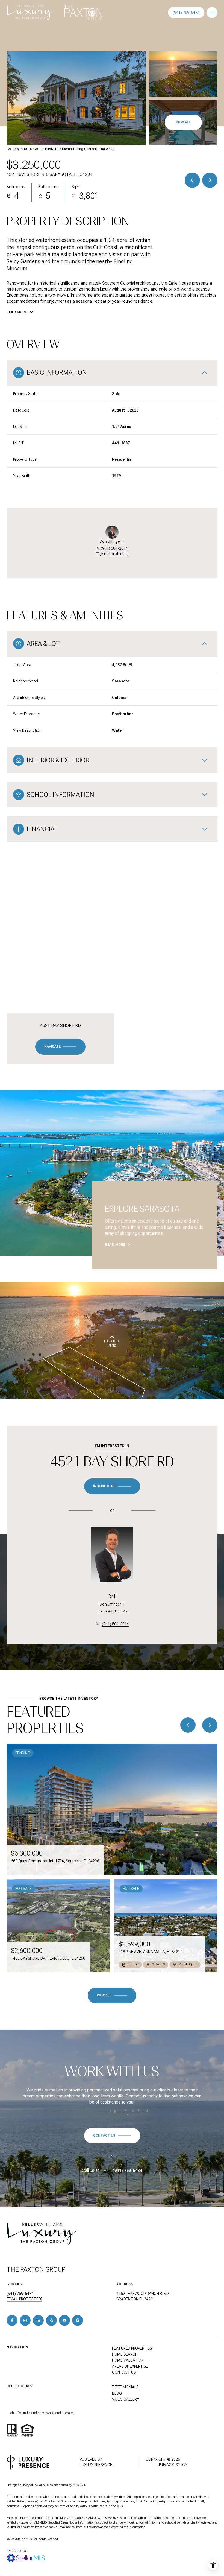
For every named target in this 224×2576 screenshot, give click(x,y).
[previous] (188, 1725)
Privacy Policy (173, 2465)
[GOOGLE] (78, 2320)
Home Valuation (128, 2360)
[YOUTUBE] (64, 2320)
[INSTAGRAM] (25, 2320)
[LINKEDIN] (38, 2320)
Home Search (125, 2354)
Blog (117, 2393)
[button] (112, 2136)
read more (115, 1245)
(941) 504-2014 (114, 548)
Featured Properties (132, 2348)
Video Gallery (126, 2399)
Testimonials (125, 2387)
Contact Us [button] (124, 2372)
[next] (210, 1725)
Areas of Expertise (130, 2366)
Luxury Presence (96, 2465)
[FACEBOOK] (12, 2320)
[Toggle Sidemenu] (212, 13)
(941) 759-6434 (186, 13)
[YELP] (51, 2320)
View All (183, 122)
